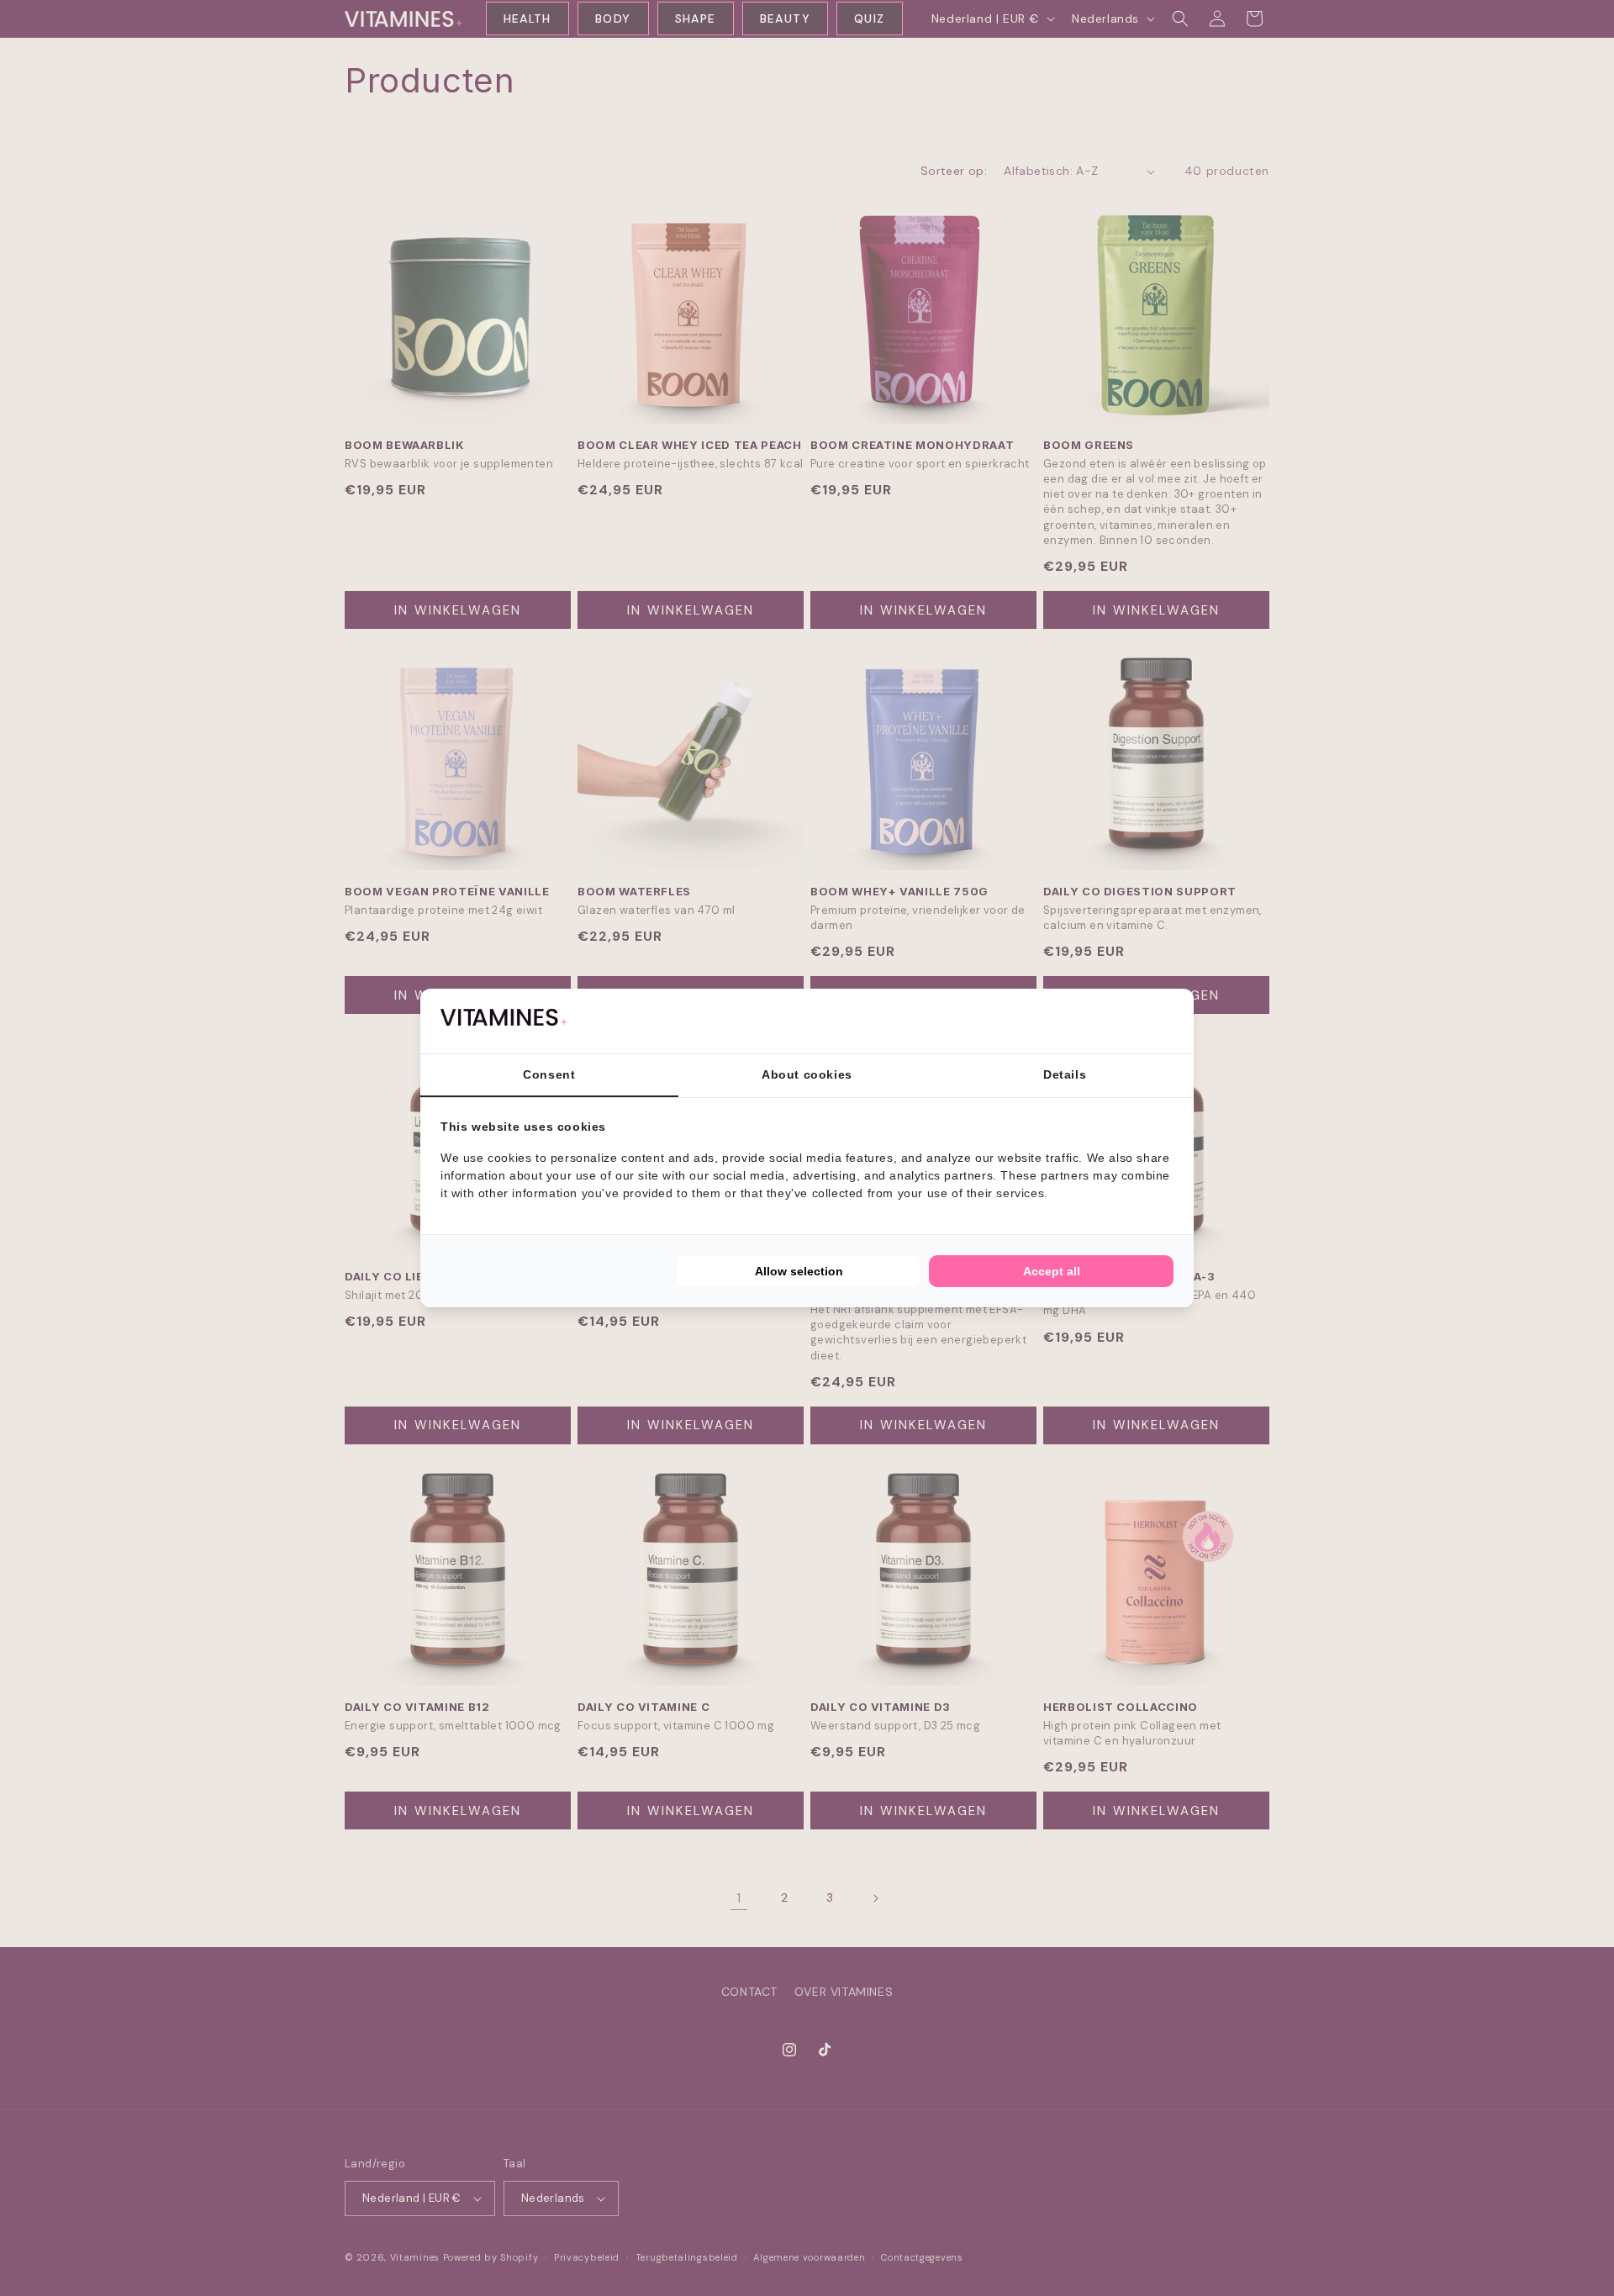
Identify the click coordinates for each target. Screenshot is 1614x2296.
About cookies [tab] (807, 1074)
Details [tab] (1065, 1074)
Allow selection (799, 1271)
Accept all (1052, 1271)
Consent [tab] (549, 1074)
